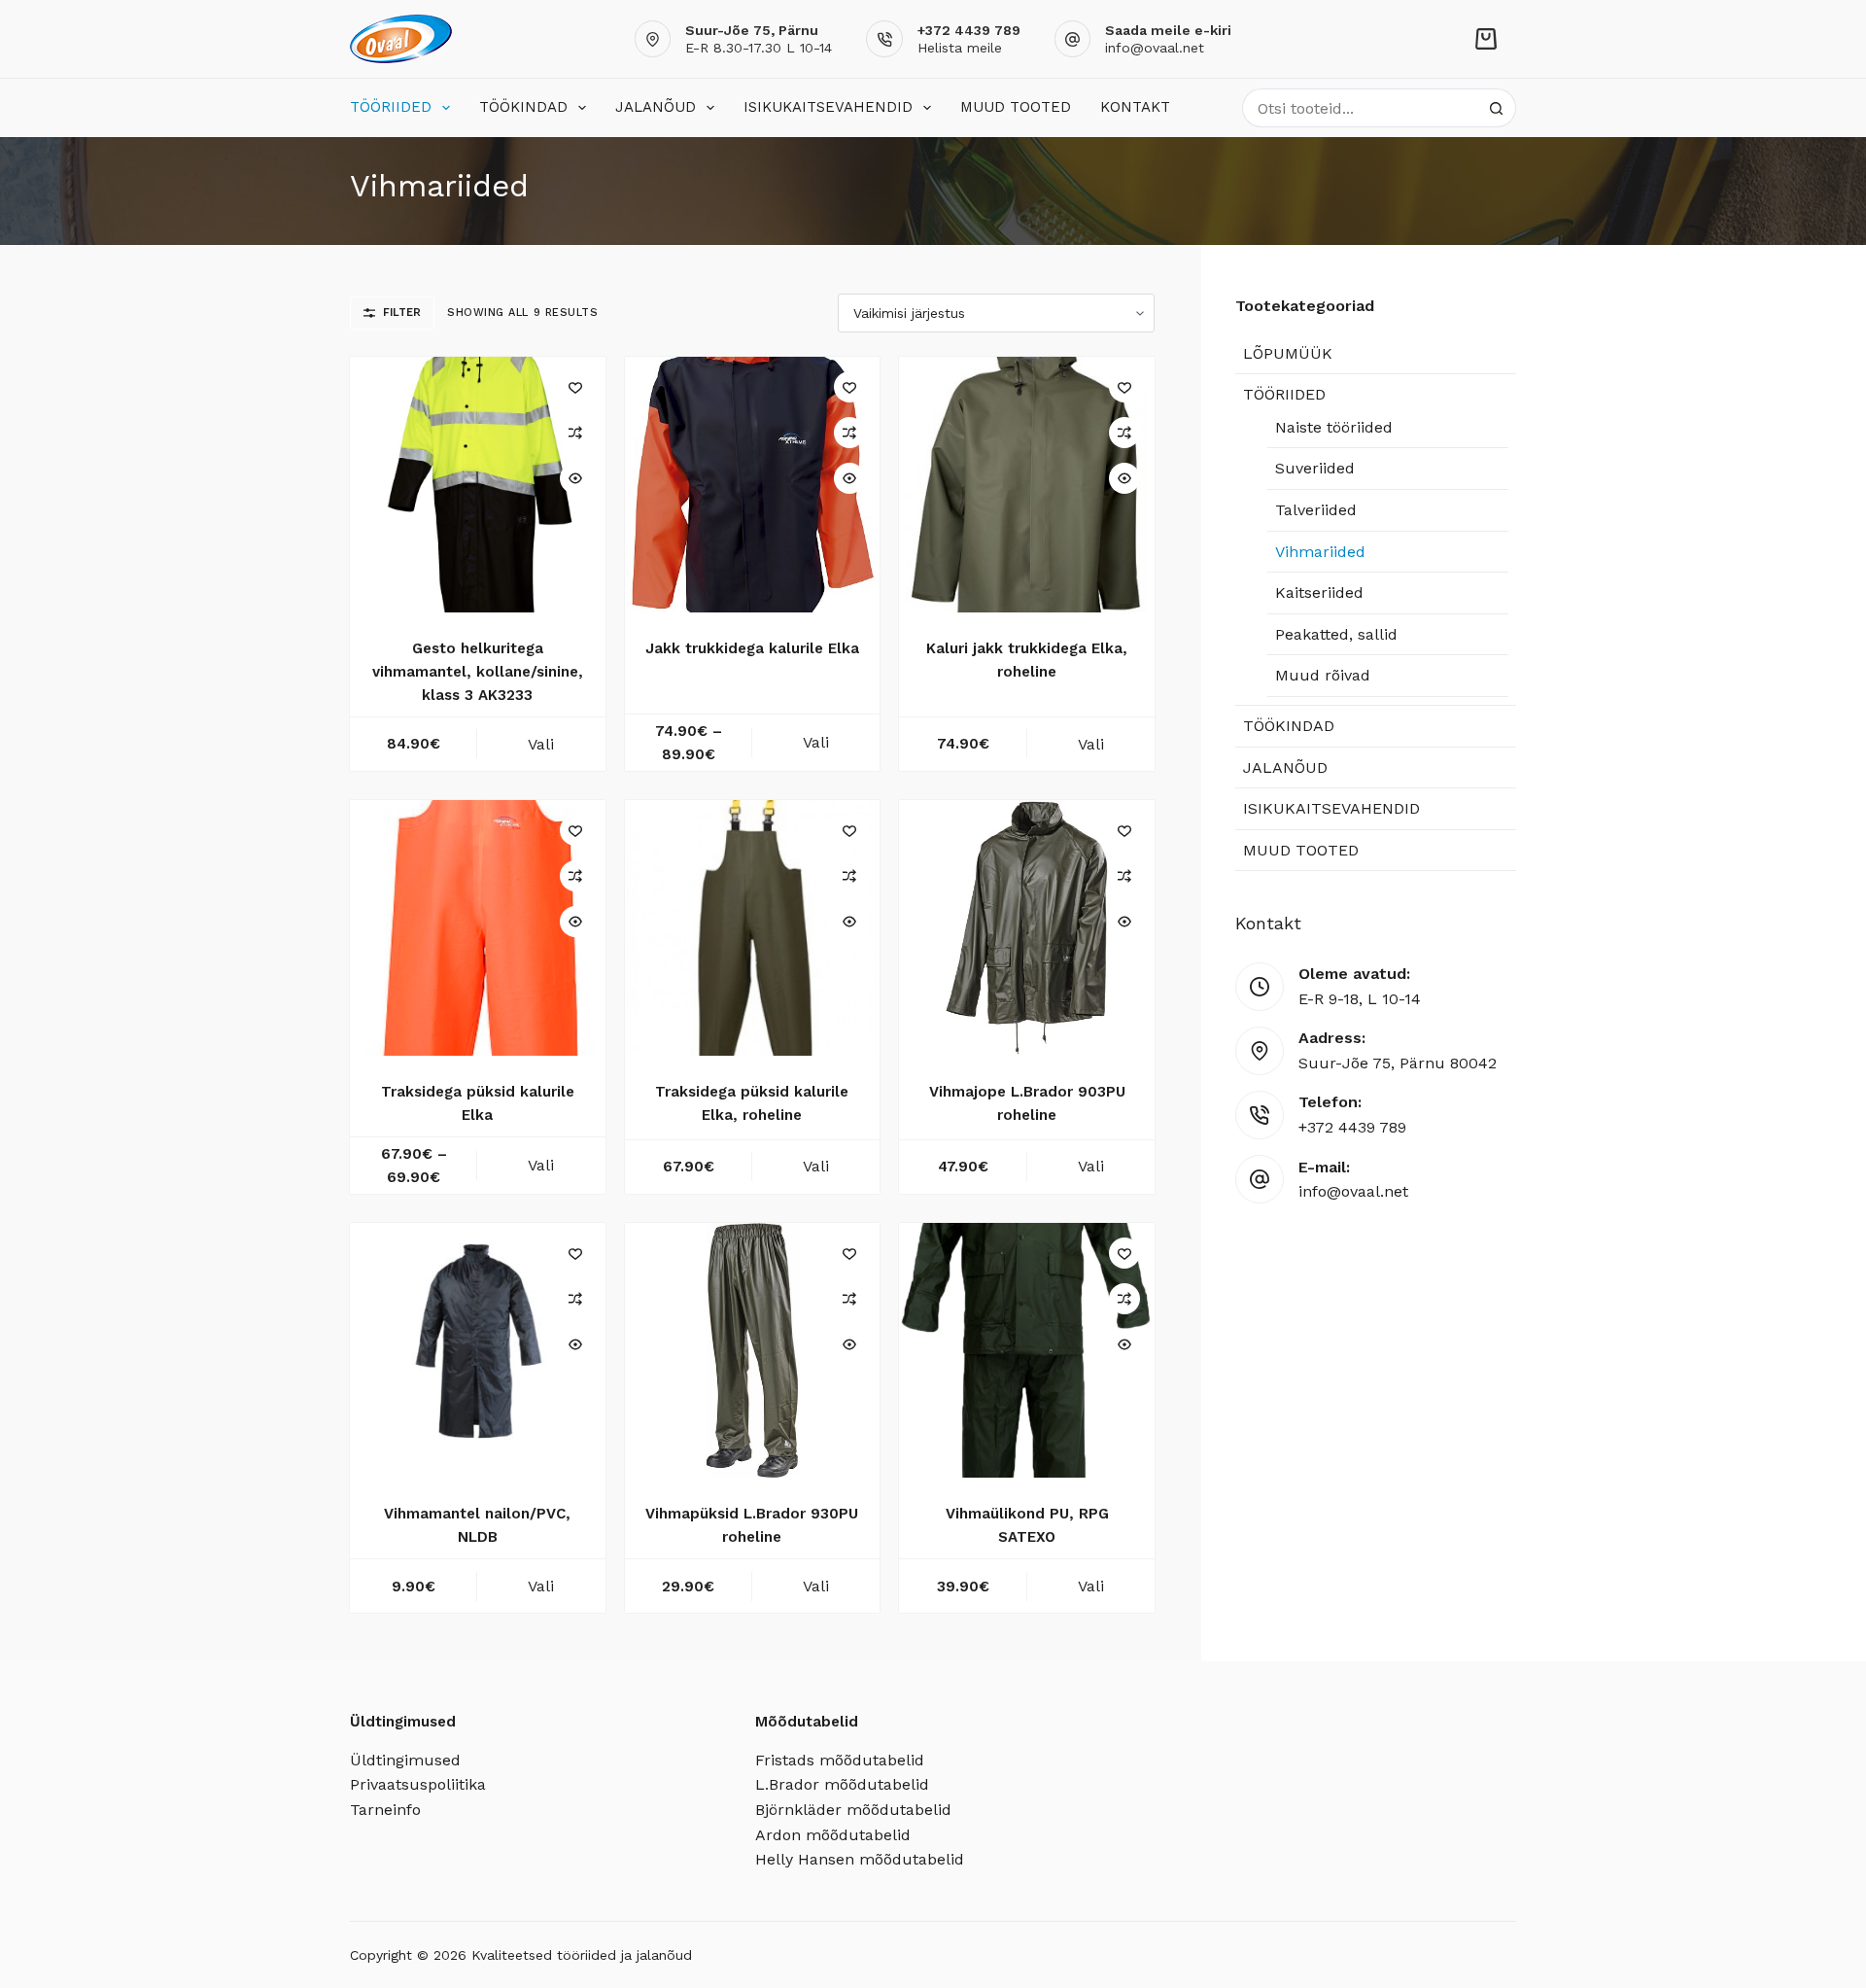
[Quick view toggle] (575, 478)
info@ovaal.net (1155, 48)
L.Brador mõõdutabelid (842, 1784)
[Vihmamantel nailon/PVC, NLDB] (478, 1351)
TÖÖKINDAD (523, 107)
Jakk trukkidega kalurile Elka (752, 648)
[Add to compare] (575, 433)
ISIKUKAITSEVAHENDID (828, 107)
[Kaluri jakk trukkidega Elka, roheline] (1027, 485)
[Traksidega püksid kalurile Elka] (478, 928)
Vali (541, 744)
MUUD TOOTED (1016, 107)
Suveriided (1315, 468)
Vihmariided (1320, 552)
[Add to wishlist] (575, 387)
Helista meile (960, 48)
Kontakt (1135, 107)
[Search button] (1497, 108)
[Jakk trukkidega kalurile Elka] (753, 485)
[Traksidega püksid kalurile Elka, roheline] (753, 928)
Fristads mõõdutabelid (840, 1760)
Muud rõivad (1323, 675)
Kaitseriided (1319, 593)
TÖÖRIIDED (391, 107)
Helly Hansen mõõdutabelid (860, 1859)
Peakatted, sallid (1336, 634)
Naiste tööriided (1334, 427)
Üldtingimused (405, 1760)
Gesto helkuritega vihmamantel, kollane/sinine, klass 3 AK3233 (478, 672)
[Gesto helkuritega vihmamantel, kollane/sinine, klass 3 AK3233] (478, 485)
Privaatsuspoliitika (418, 1784)
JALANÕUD (656, 107)
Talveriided (1316, 510)
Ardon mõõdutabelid (833, 1835)
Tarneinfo (385, 1810)
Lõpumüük (1288, 353)
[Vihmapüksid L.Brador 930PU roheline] (753, 1351)
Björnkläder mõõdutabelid (853, 1810)
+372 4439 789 (1352, 1127)
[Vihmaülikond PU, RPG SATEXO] (1027, 1351)
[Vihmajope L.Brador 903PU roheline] (1027, 928)
